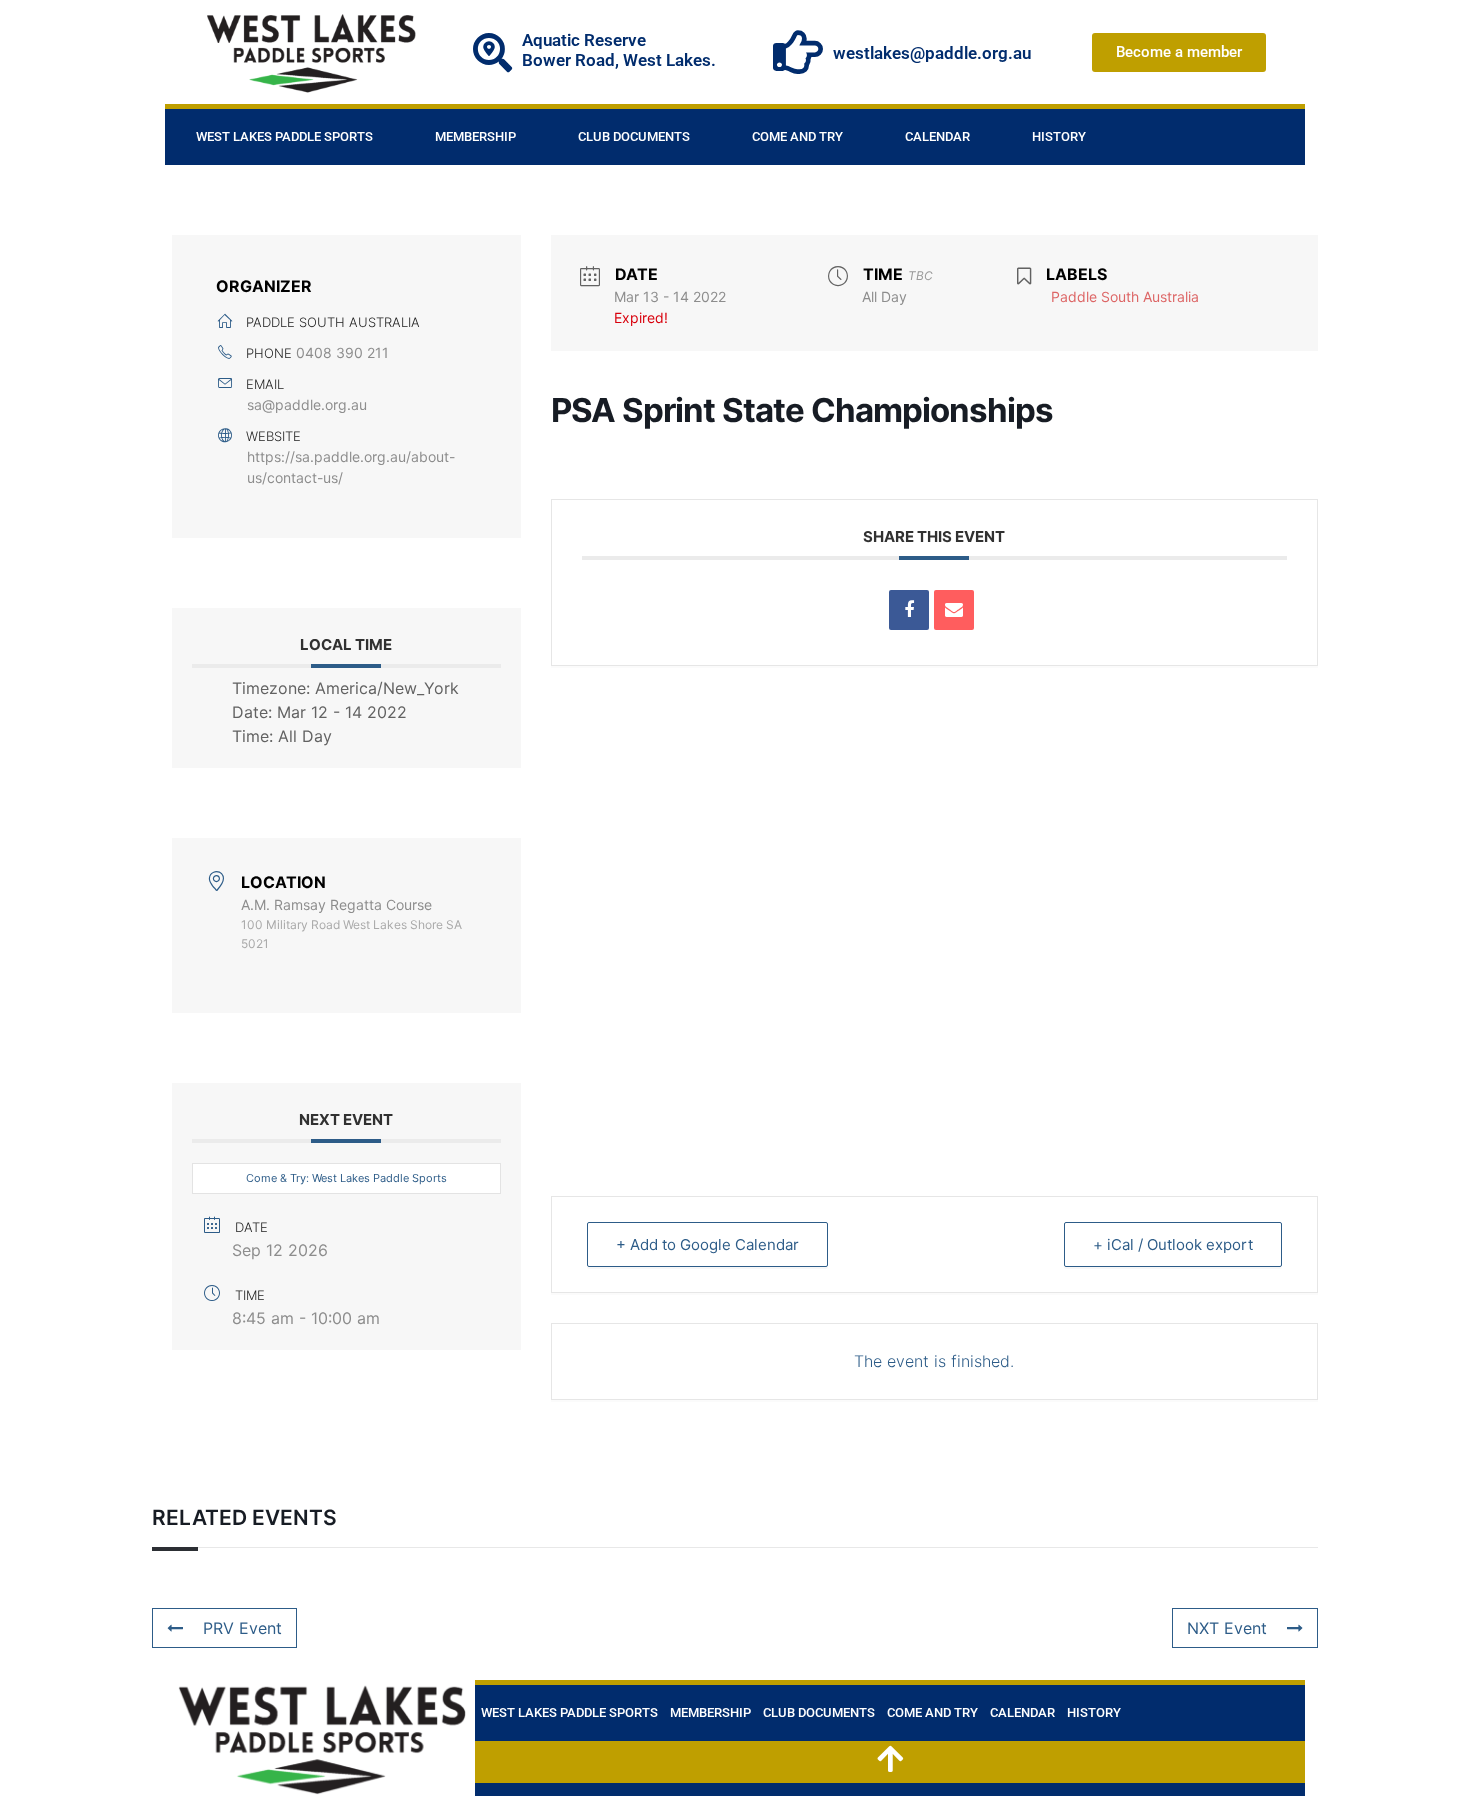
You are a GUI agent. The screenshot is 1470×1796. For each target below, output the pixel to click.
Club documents (634, 136)
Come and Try (797, 136)
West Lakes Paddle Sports (284, 136)
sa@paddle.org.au (307, 404)
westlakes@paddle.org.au (932, 53)
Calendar (937, 136)
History (1059, 136)
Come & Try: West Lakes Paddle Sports (346, 1178)
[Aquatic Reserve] (492, 52)
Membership (475, 136)
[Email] (954, 610)
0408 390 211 (342, 352)
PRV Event (242, 1628)
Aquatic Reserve (584, 40)
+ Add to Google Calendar (707, 1244)
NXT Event (1227, 1628)
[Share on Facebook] (909, 610)
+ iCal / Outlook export (1173, 1244)
